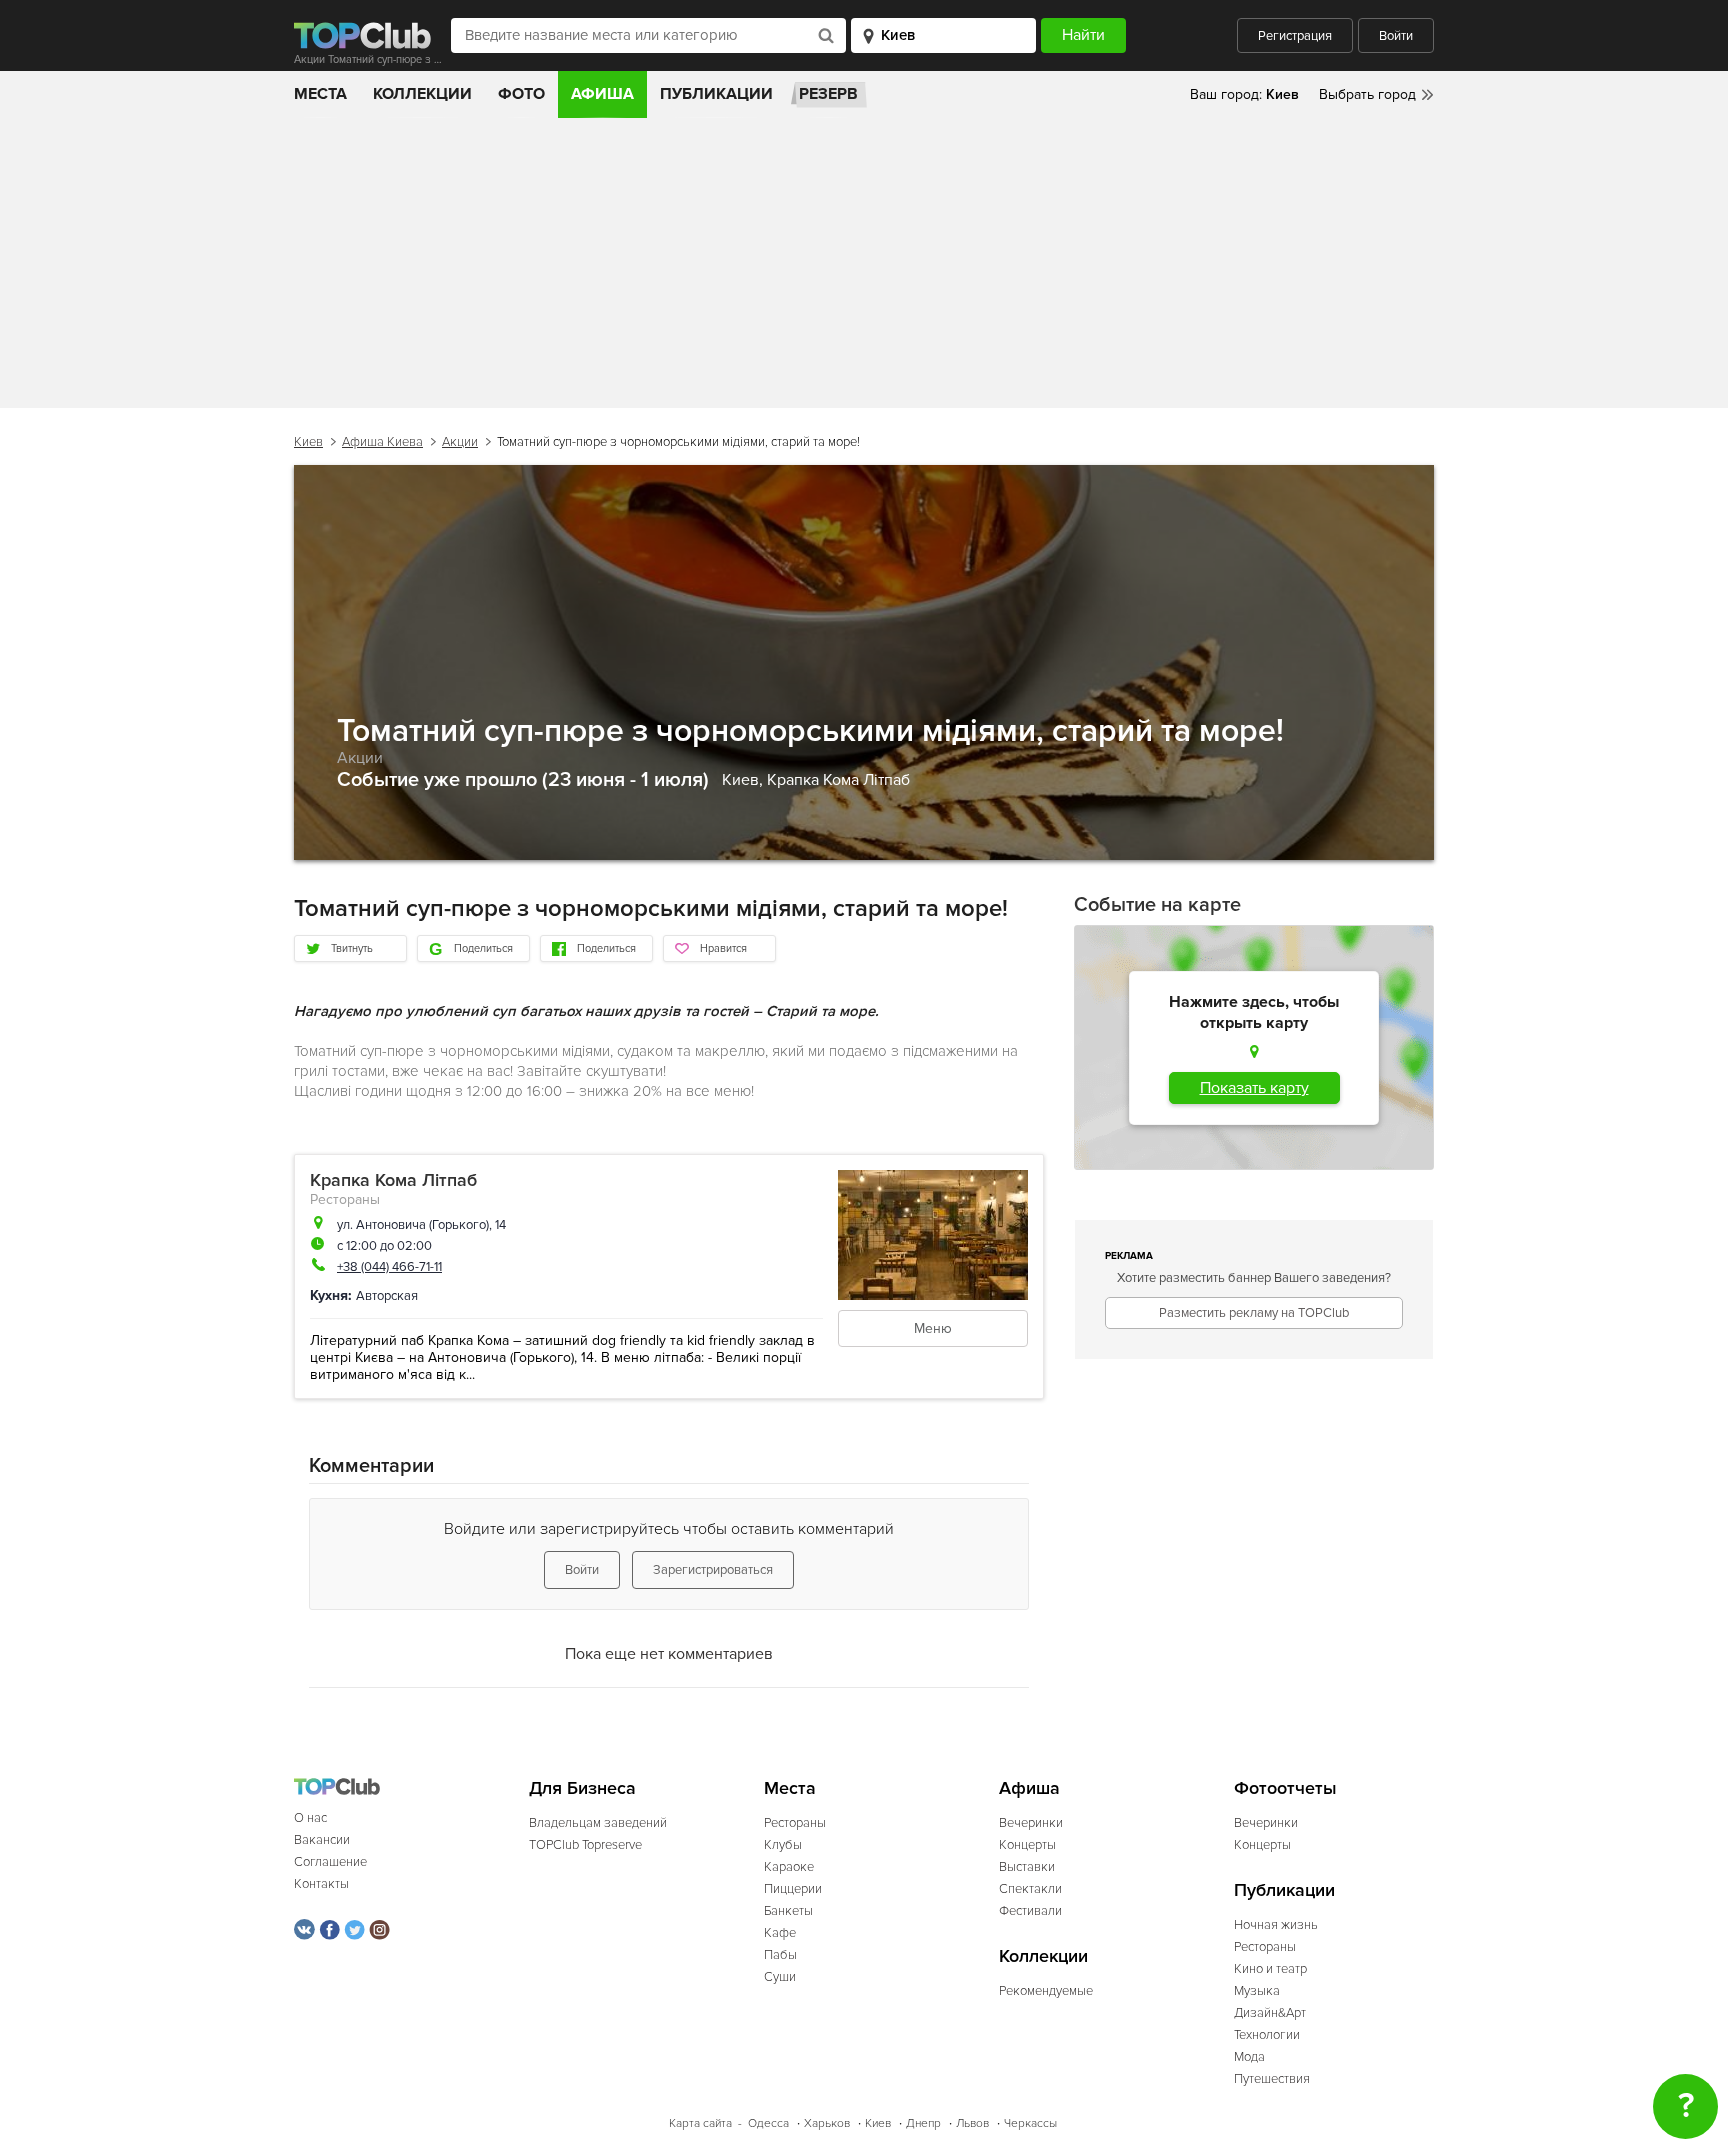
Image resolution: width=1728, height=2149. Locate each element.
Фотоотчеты (1285, 1788)
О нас (310, 1818)
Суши (780, 1977)
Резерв (828, 94)
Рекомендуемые (1046, 1991)
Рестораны (345, 1199)
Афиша (602, 94)
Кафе (780, 1933)
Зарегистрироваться (713, 1570)
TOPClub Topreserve (585, 1845)
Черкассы (1030, 2123)
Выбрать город (1367, 94)
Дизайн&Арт (1270, 2013)
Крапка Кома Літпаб (838, 780)
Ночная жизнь (1276, 1925)
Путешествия (1272, 2079)
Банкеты (788, 1911)
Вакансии (322, 1840)
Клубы (783, 1845)
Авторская (387, 1296)
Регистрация (1295, 36)
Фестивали (1030, 1911)
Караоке (789, 1867)
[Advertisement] (864, 268)
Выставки (1027, 1867)
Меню (933, 1328)
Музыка (1257, 1991)
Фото (521, 94)
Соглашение (330, 1862)
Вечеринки (1031, 1823)
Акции (460, 442)
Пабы (780, 1955)
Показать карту (1254, 1088)
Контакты (321, 1884)
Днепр (923, 2123)
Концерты (1027, 1845)
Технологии (1267, 2035)
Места (320, 94)
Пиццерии (793, 1889)
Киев (308, 442)
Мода (1249, 2057)
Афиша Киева (382, 442)
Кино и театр (1270, 1969)
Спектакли (1030, 1889)
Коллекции (422, 94)
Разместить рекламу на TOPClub (1254, 1313)
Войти (1396, 36)
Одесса (768, 2123)
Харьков (827, 2123)
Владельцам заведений (598, 1823)
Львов (972, 2123)
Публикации (716, 94)
